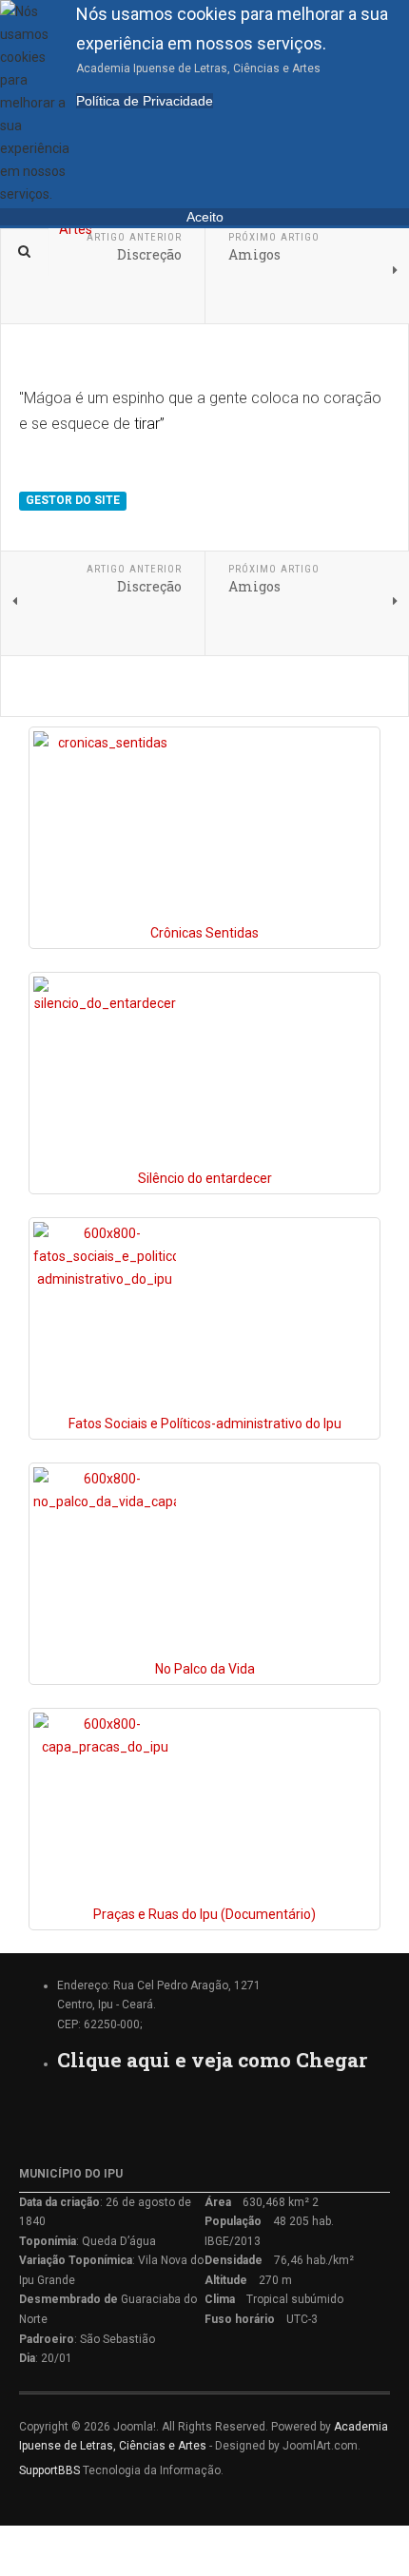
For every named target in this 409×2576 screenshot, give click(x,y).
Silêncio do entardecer (205, 1178)
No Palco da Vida (205, 1669)
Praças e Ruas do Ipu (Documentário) (204, 1914)
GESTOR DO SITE (73, 500)
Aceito (205, 217)
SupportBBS (49, 2470)
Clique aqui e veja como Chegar (212, 2060)
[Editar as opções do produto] (105, 826)
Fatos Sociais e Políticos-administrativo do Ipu (205, 1424)
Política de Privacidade (145, 101)
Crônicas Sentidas (204, 933)
